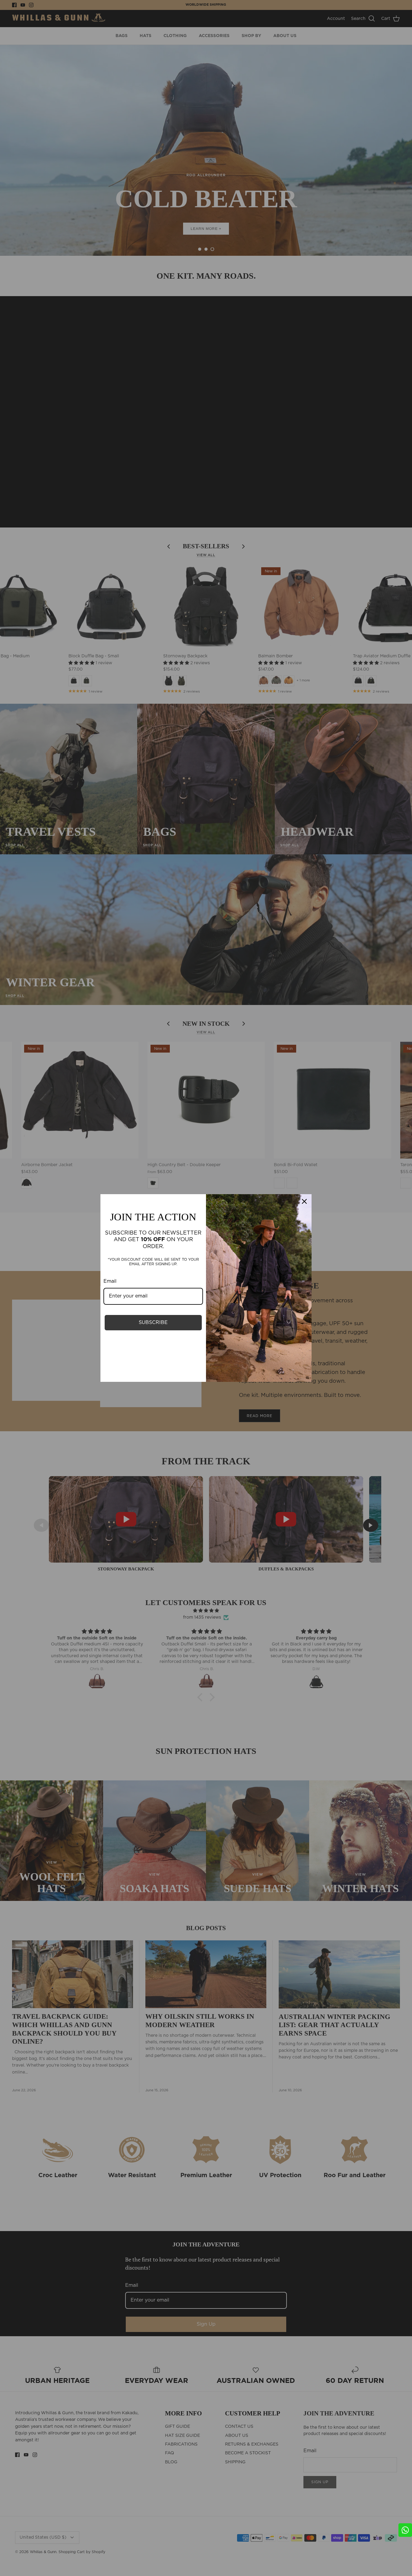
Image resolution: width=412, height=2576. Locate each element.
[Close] (304, 1201)
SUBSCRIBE (153, 1322)
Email (110, 1281)
